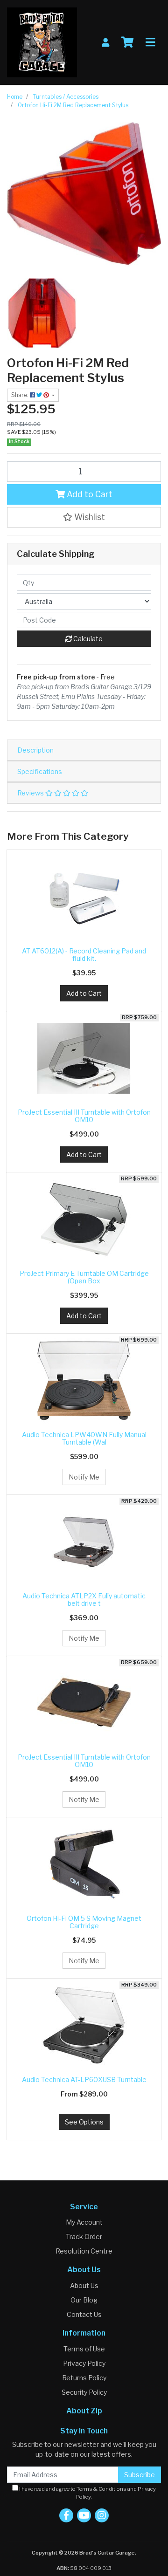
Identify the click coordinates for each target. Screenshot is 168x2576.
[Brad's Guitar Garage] (42, 42)
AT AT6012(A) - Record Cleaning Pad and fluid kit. (84, 955)
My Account (84, 2222)
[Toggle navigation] (150, 42)
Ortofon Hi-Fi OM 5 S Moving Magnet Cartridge (84, 1922)
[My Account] (105, 43)
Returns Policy (84, 2378)
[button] (84, 517)
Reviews (31, 793)
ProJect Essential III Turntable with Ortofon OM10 (84, 1116)
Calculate (87, 639)
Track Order (84, 2237)
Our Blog (84, 2300)
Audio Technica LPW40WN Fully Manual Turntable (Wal (84, 1439)
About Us (84, 2285)
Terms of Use (84, 2349)
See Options (84, 2122)
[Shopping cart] (127, 42)
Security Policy (84, 2392)
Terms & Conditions (101, 2489)
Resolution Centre (84, 2251)
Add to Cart (89, 494)
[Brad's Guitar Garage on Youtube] (84, 2515)
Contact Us (84, 2314)
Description (35, 750)
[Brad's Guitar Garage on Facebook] (66, 2515)
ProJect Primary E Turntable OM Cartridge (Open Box (84, 1277)
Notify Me (84, 1477)
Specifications (40, 771)
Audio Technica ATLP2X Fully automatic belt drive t (84, 1600)
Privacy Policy (84, 2363)
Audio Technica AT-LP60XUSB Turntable (84, 2079)
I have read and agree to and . (87, 2493)
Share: (21, 395)
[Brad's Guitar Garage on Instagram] (102, 2515)
